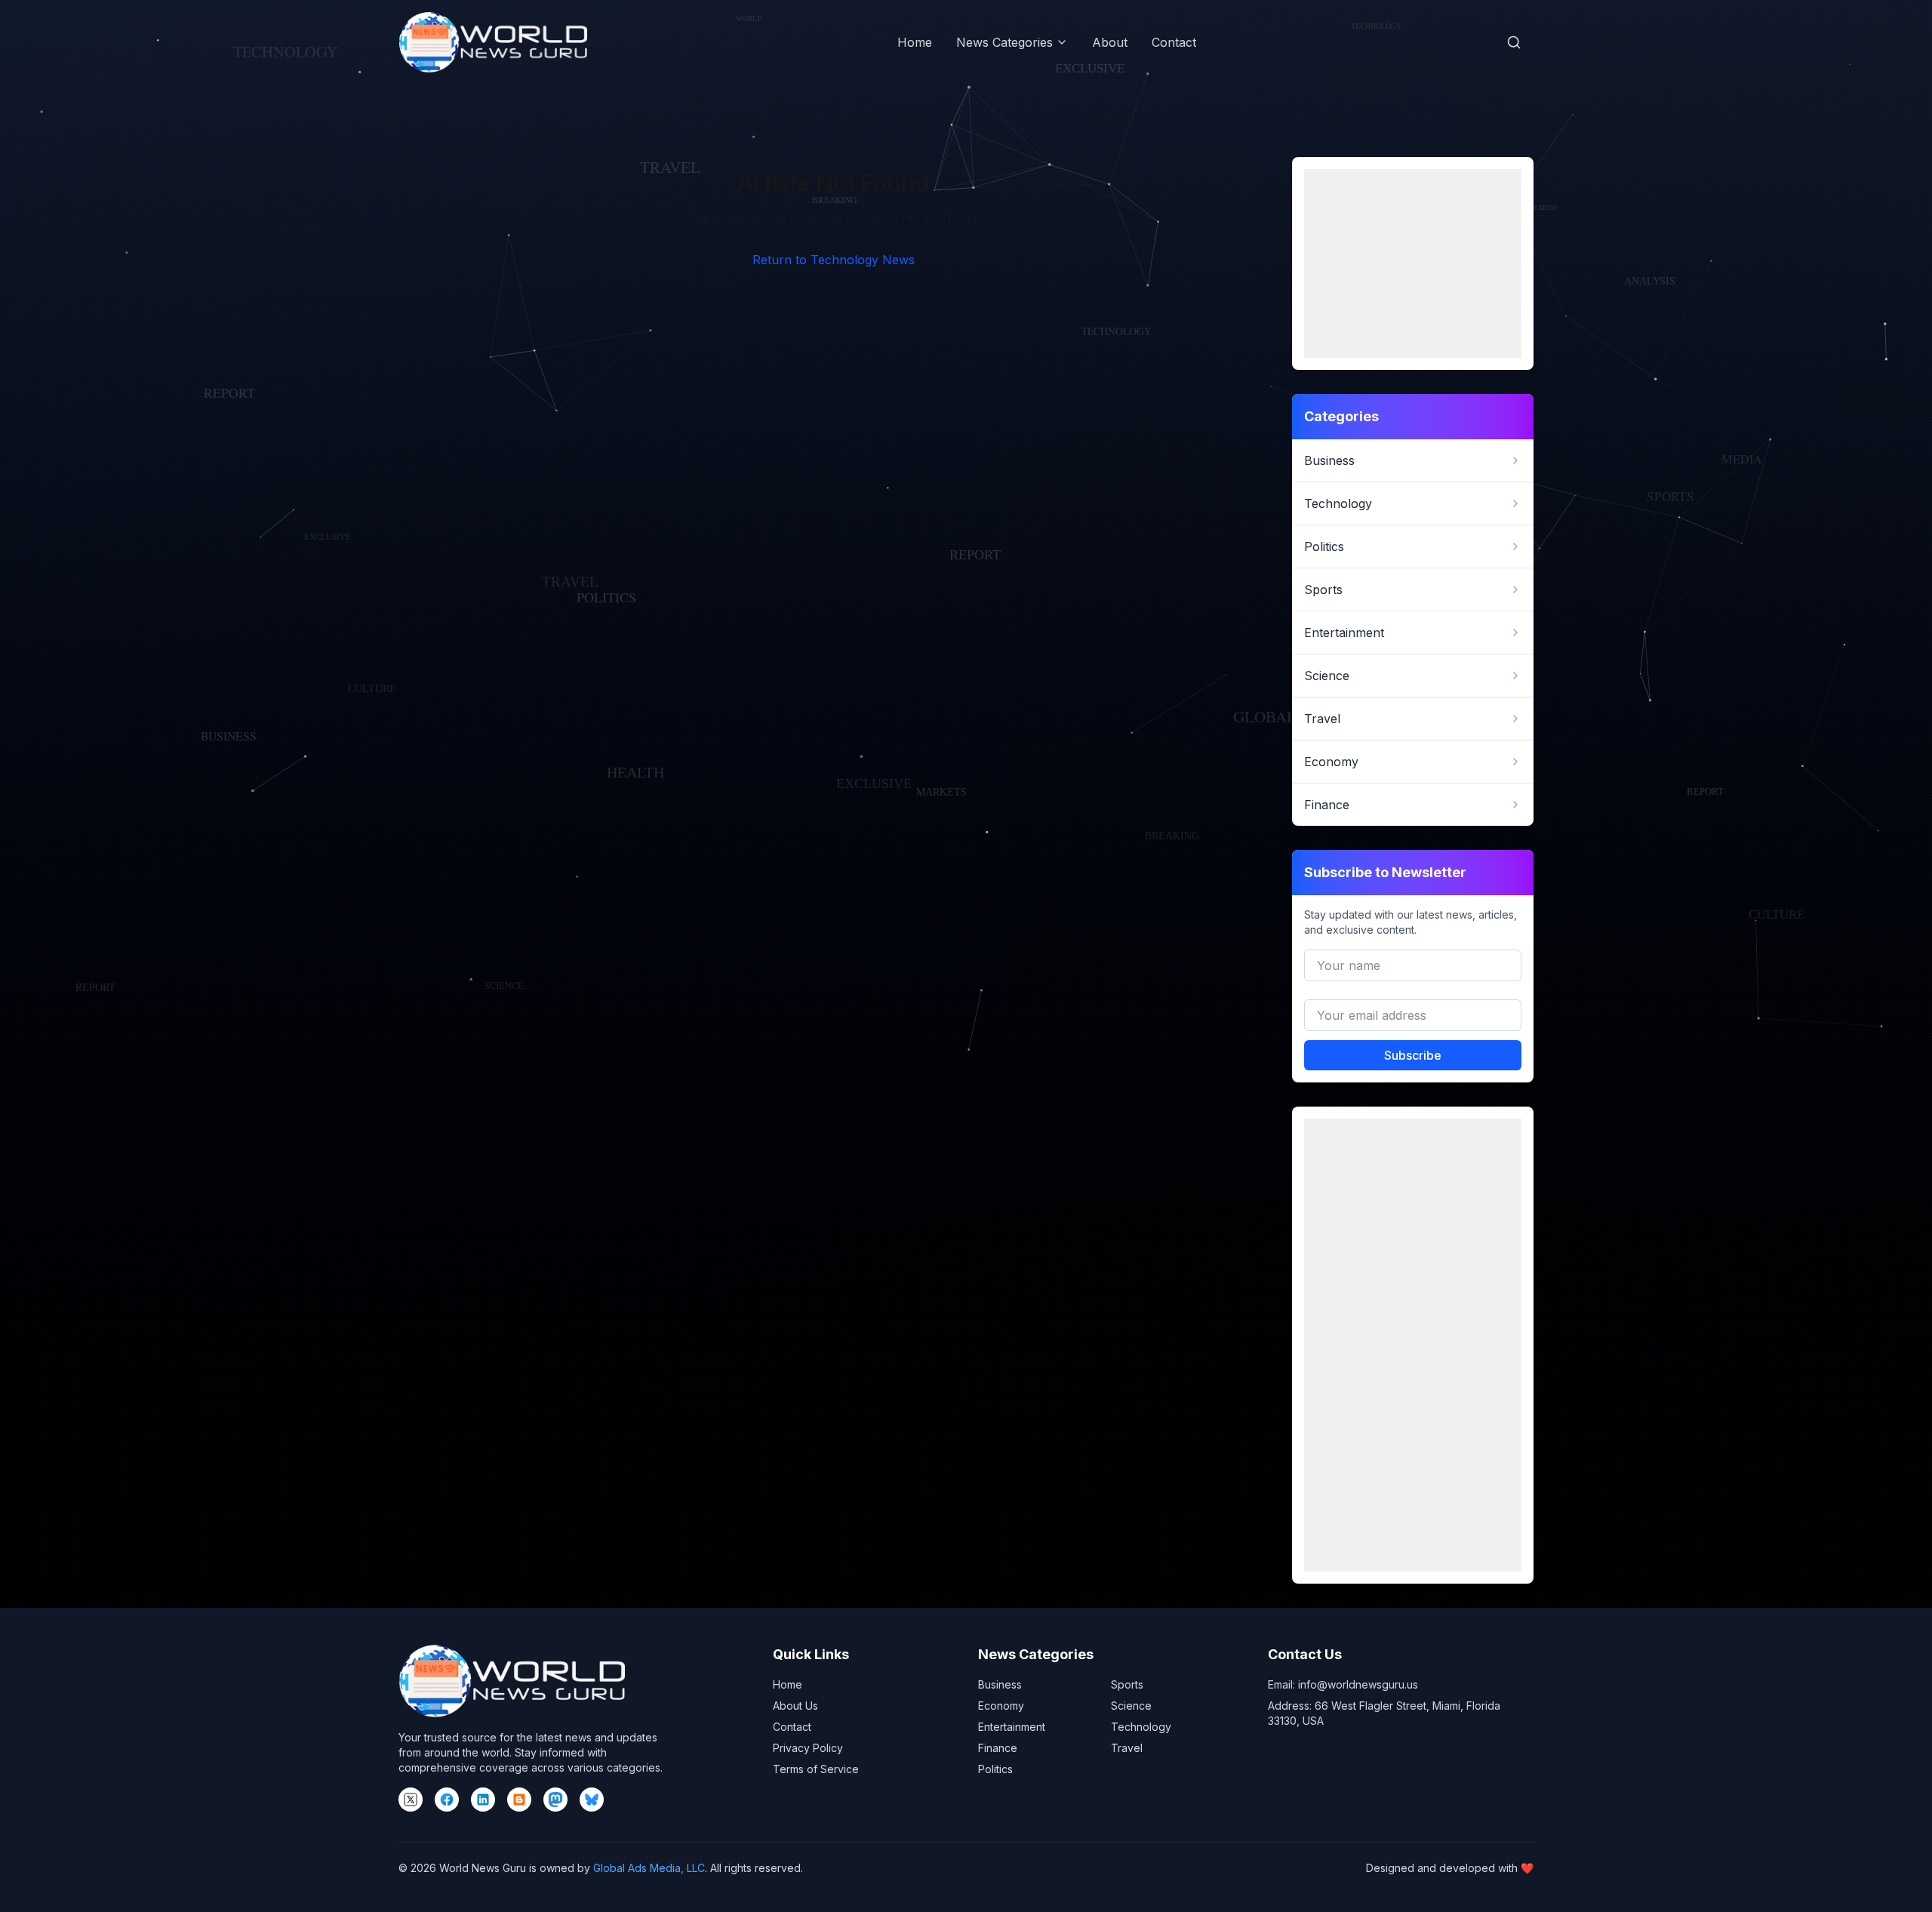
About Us (795, 1706)
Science (1131, 1706)
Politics (995, 1769)
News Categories (1004, 42)
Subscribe (1413, 1055)
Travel (1127, 1748)
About (1110, 42)
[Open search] (1514, 42)
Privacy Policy (808, 1748)
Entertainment (1012, 1727)
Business (1000, 1684)
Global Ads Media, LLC (649, 1868)
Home (915, 42)
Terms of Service (816, 1769)
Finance (998, 1748)
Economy (1001, 1706)
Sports (1127, 1684)
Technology (1141, 1727)
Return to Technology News (834, 260)
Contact (1174, 42)
